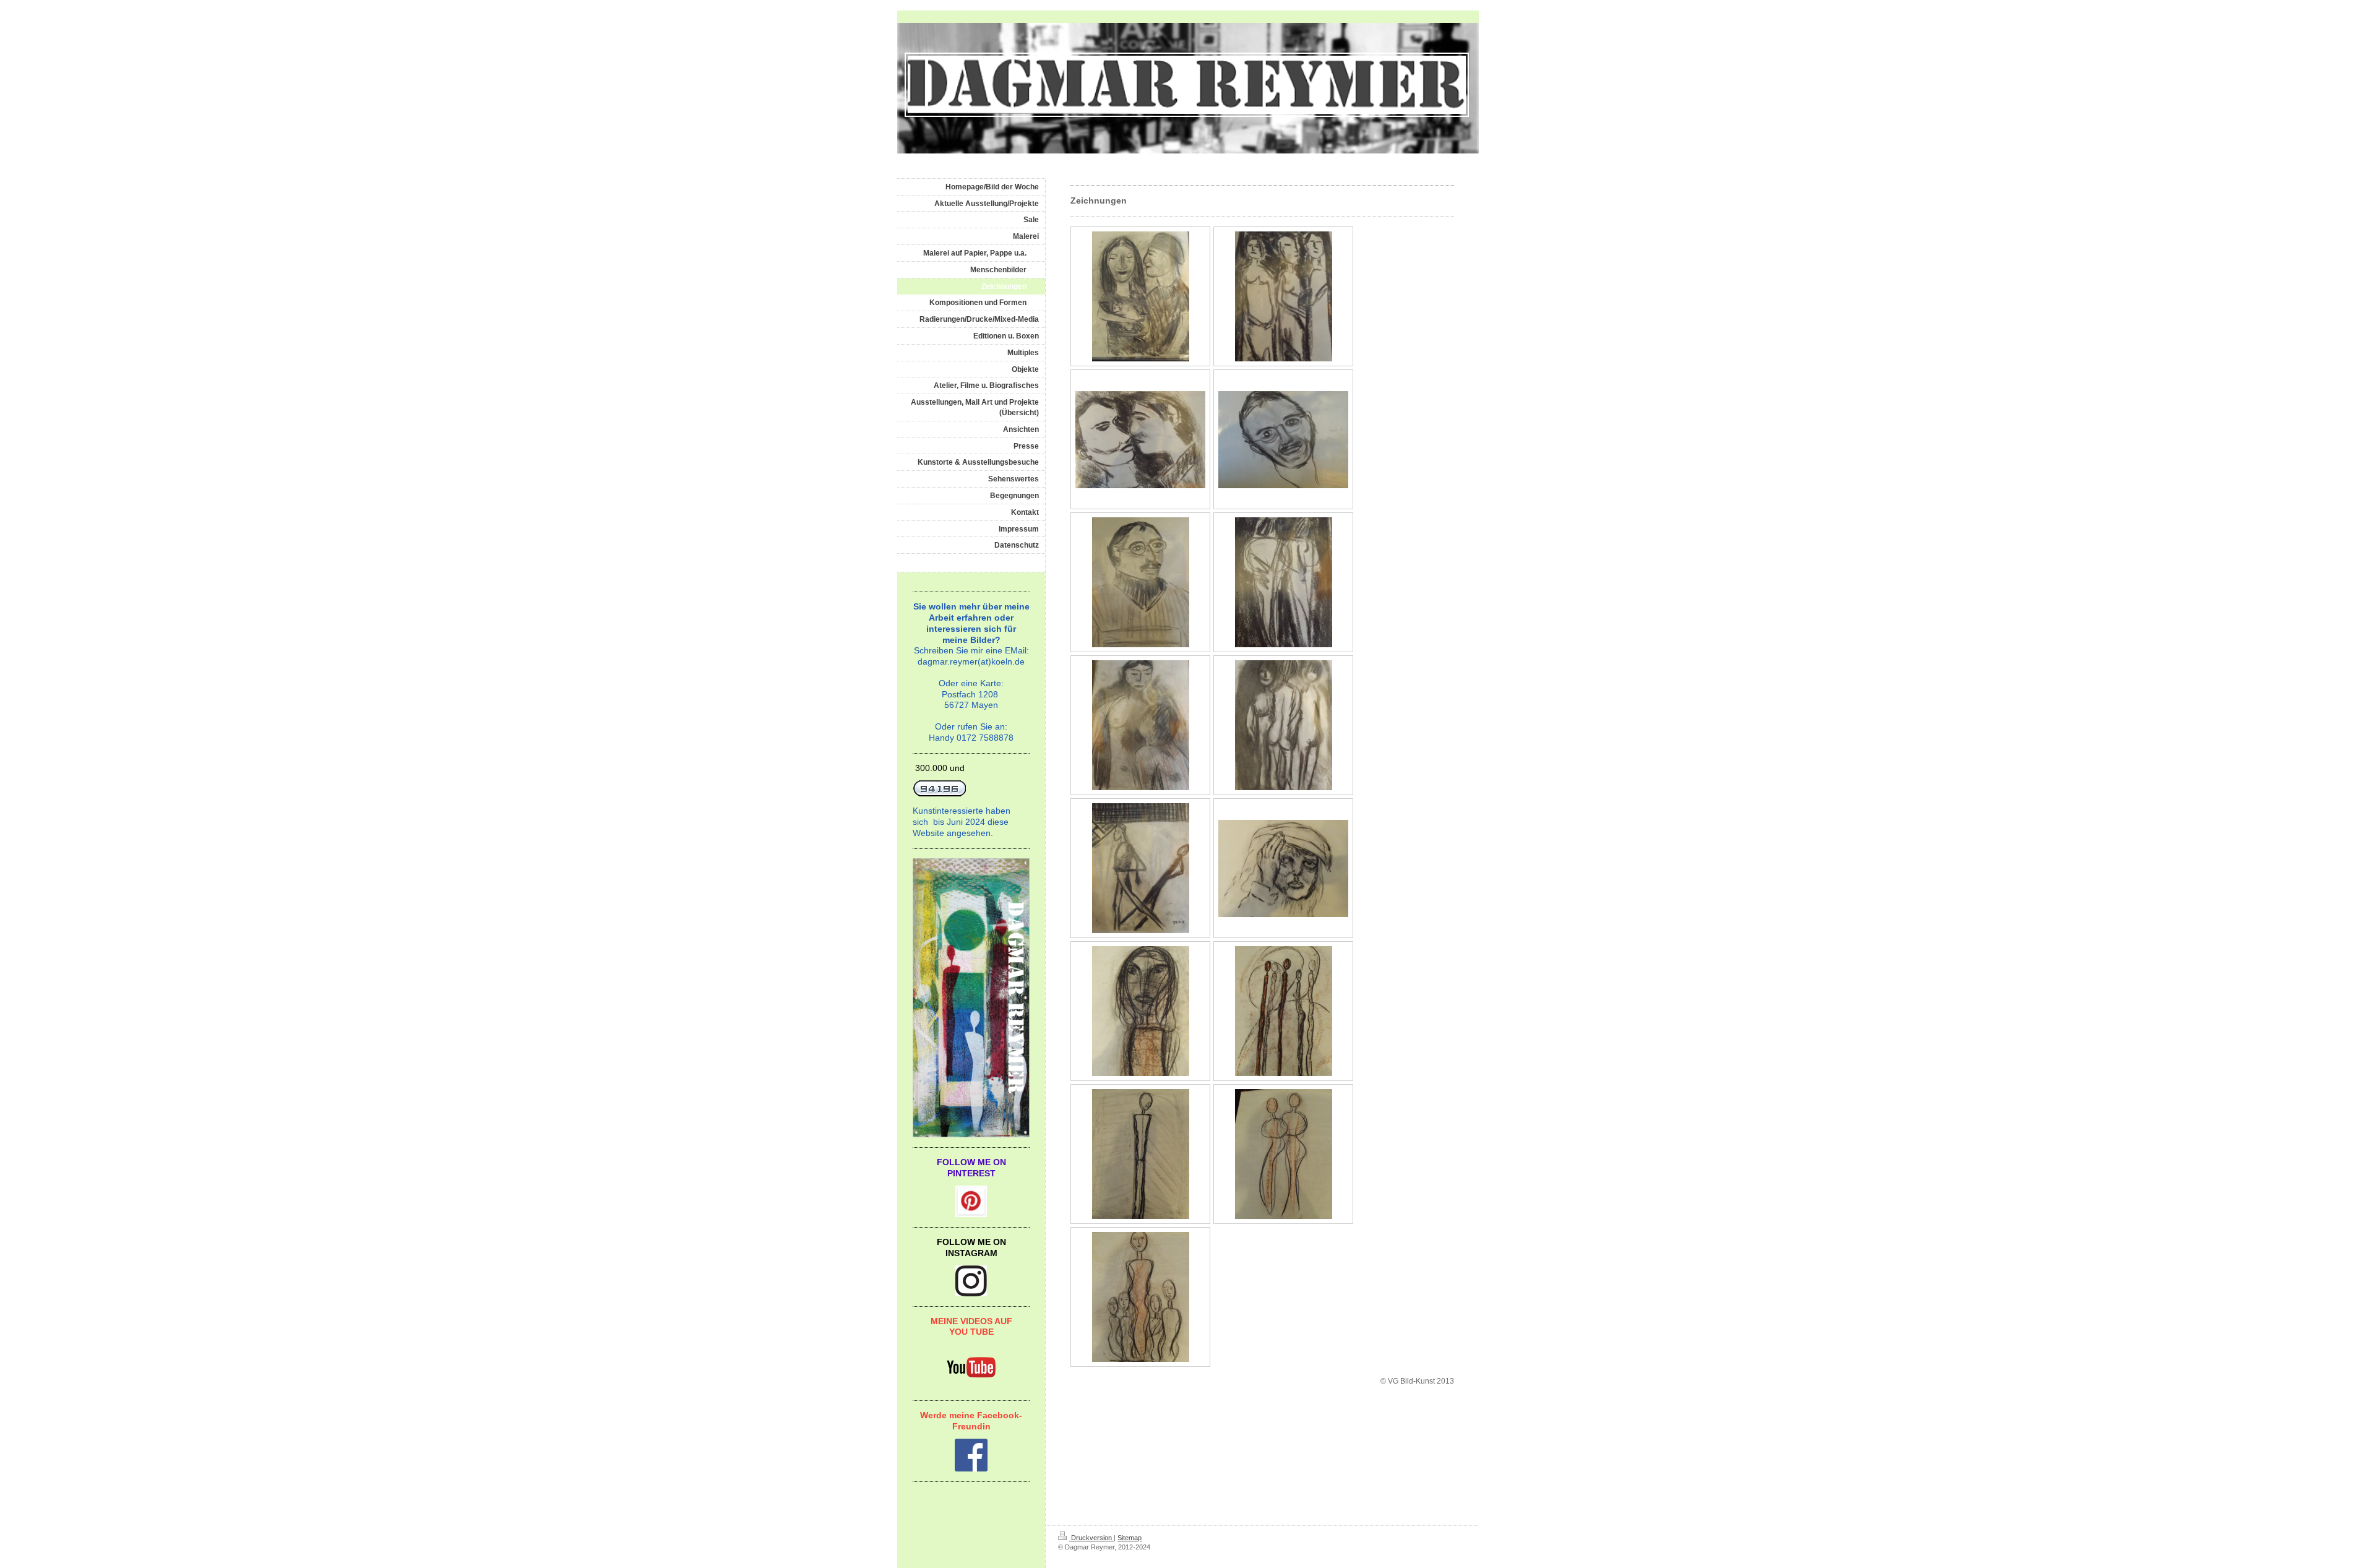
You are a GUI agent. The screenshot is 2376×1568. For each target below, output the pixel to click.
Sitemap (1130, 1538)
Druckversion (1091, 1538)
